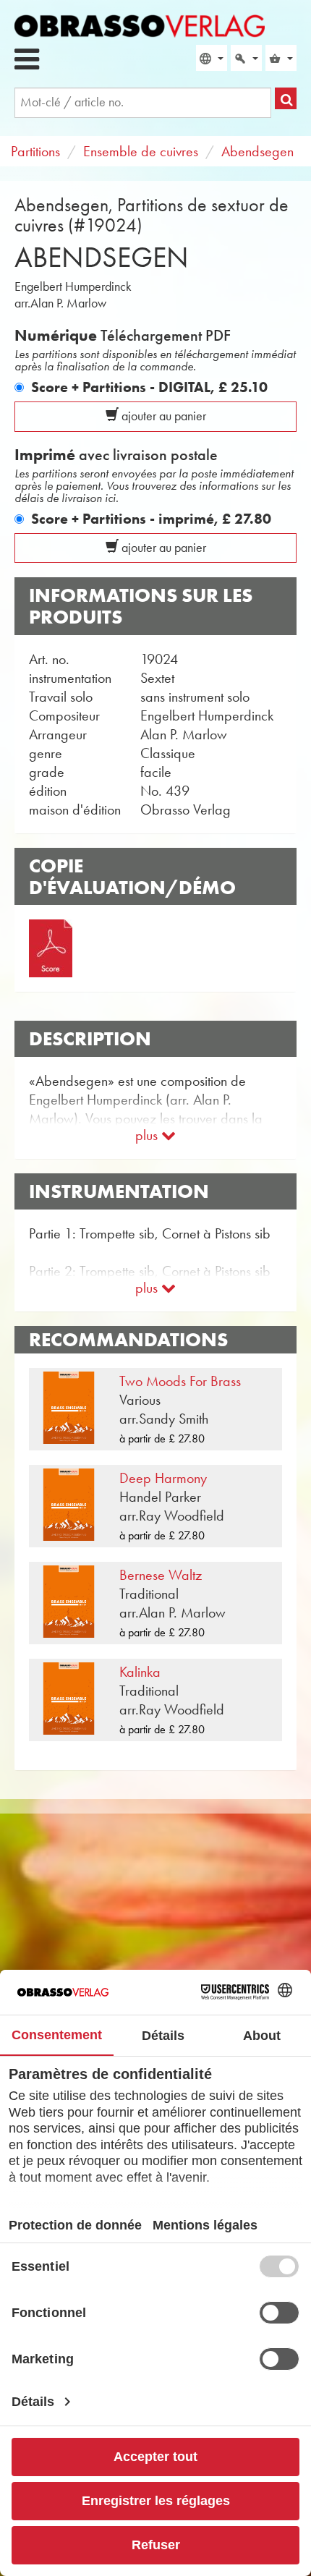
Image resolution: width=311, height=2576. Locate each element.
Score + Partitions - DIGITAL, (149, 387)
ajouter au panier (162, 416)
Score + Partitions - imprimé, (151, 519)
